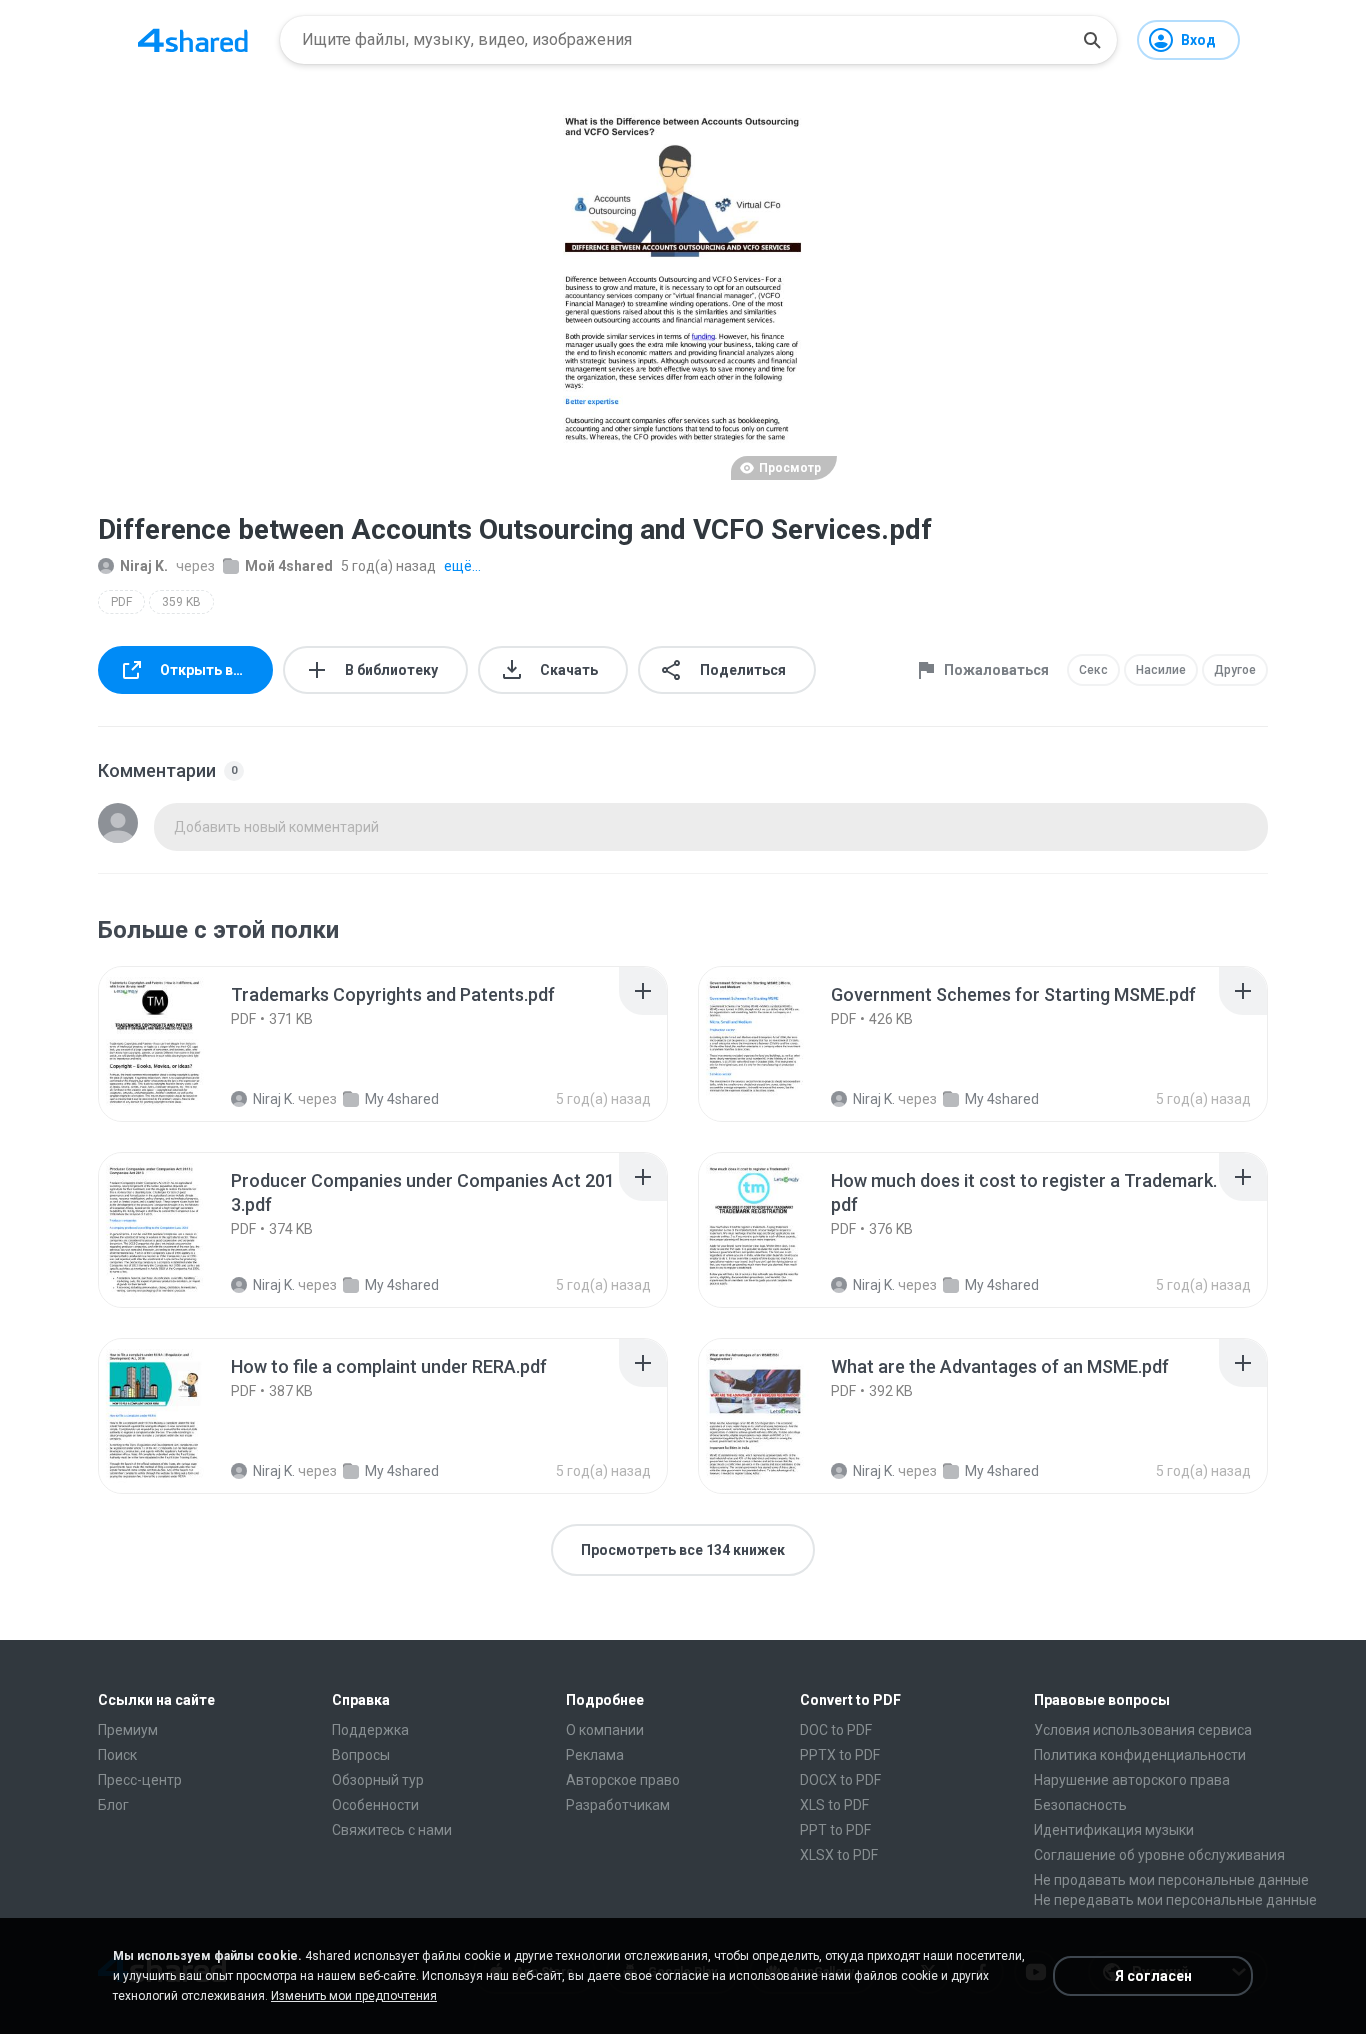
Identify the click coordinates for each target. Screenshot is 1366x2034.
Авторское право (623, 1780)
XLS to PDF (834, 1805)
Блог (113, 1805)
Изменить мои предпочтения (354, 1996)
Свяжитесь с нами (392, 1830)
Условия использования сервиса (1143, 1730)
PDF (121, 602)
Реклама (595, 1755)
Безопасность (1080, 1805)
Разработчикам (618, 1805)
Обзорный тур (378, 1780)
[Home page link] (193, 40)
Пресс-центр (140, 1780)
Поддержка (370, 1730)
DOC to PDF (836, 1730)
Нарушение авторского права (1132, 1780)
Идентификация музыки (1114, 1830)
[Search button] (1092, 40)
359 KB (181, 602)
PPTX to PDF (840, 1755)
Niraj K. (144, 566)
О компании (605, 1730)
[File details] (177, 1044)
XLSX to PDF (839, 1855)
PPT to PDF (835, 1830)
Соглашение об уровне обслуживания (1159, 1855)
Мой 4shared (289, 566)
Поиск (117, 1755)
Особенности (375, 1805)
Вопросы (361, 1755)
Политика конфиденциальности (1140, 1755)
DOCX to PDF (840, 1780)
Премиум (128, 1730)
